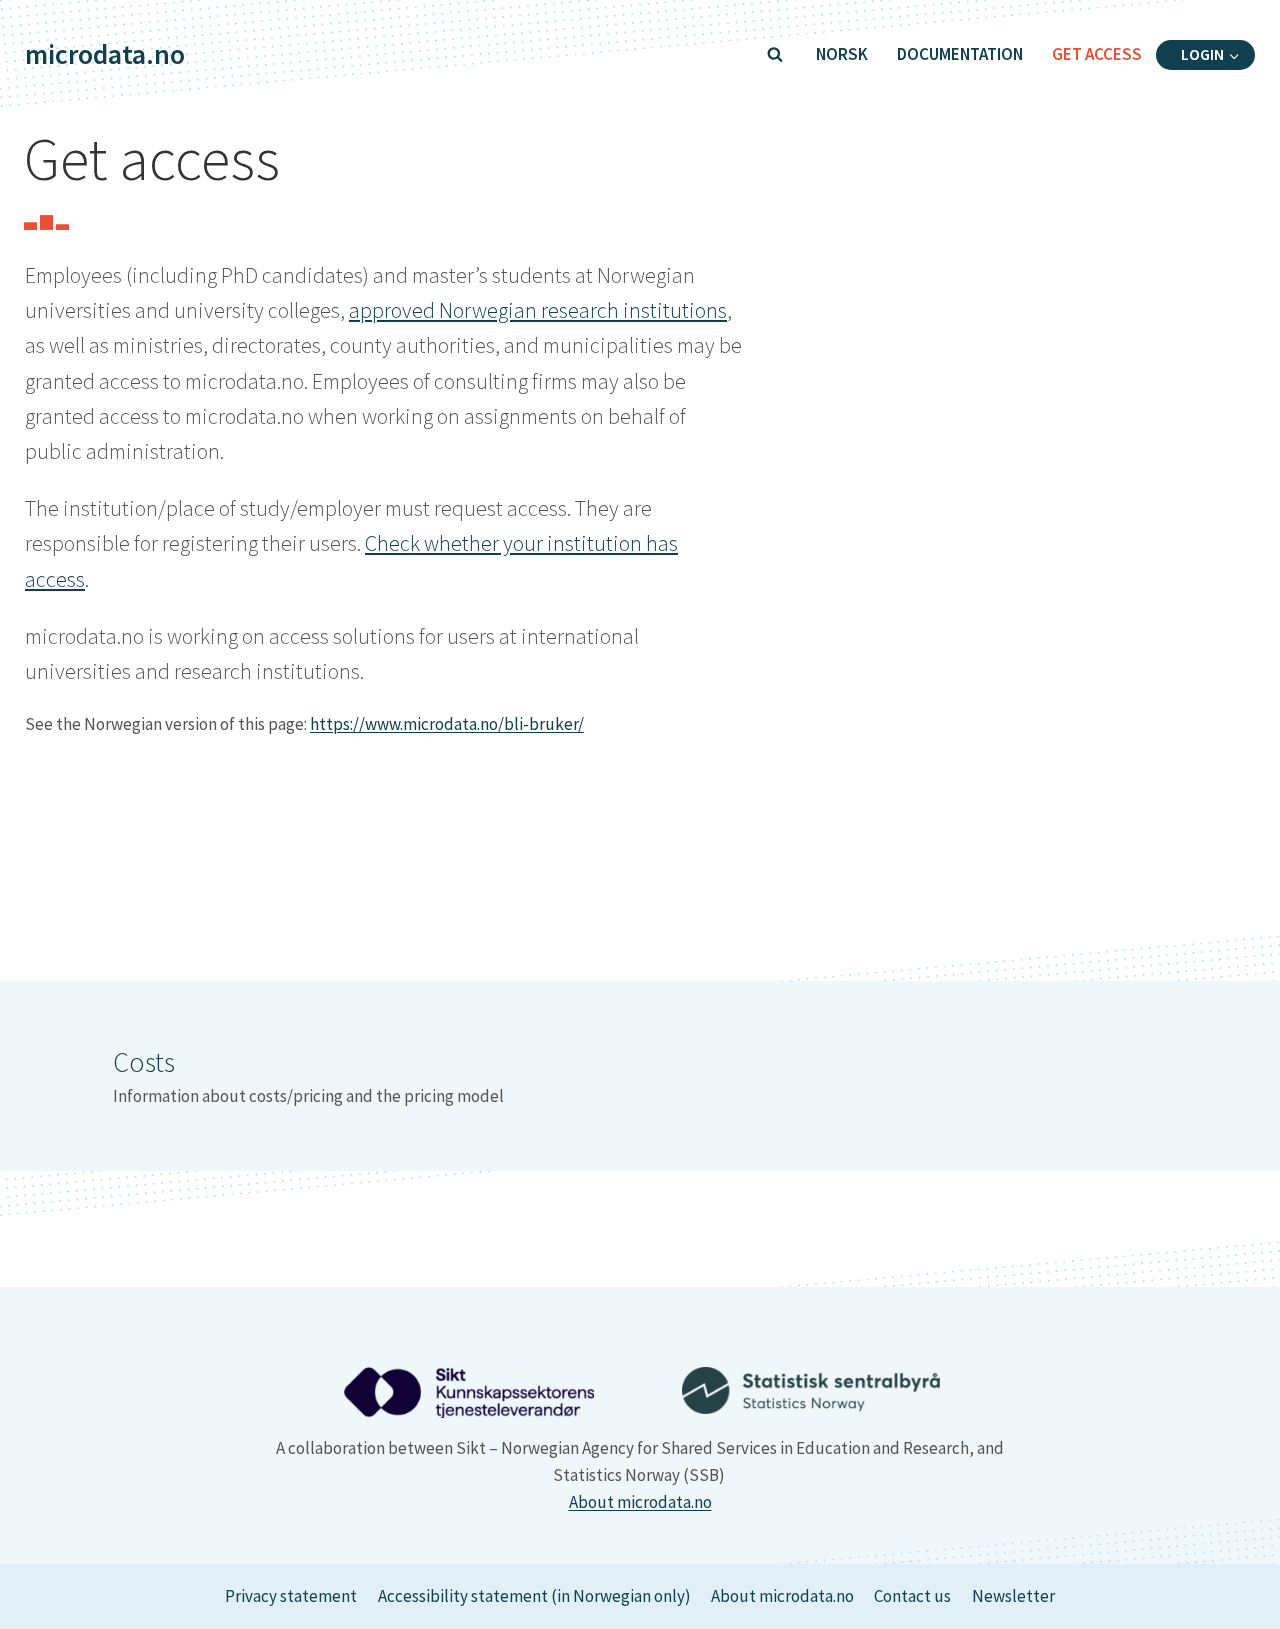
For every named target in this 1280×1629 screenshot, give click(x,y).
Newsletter (1013, 1596)
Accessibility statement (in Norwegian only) (534, 1596)
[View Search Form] (775, 55)
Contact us (912, 1596)
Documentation (960, 54)
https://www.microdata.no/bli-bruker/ (447, 724)
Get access (1097, 54)
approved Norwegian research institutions (538, 310)
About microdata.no (640, 1502)
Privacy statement (291, 1596)
